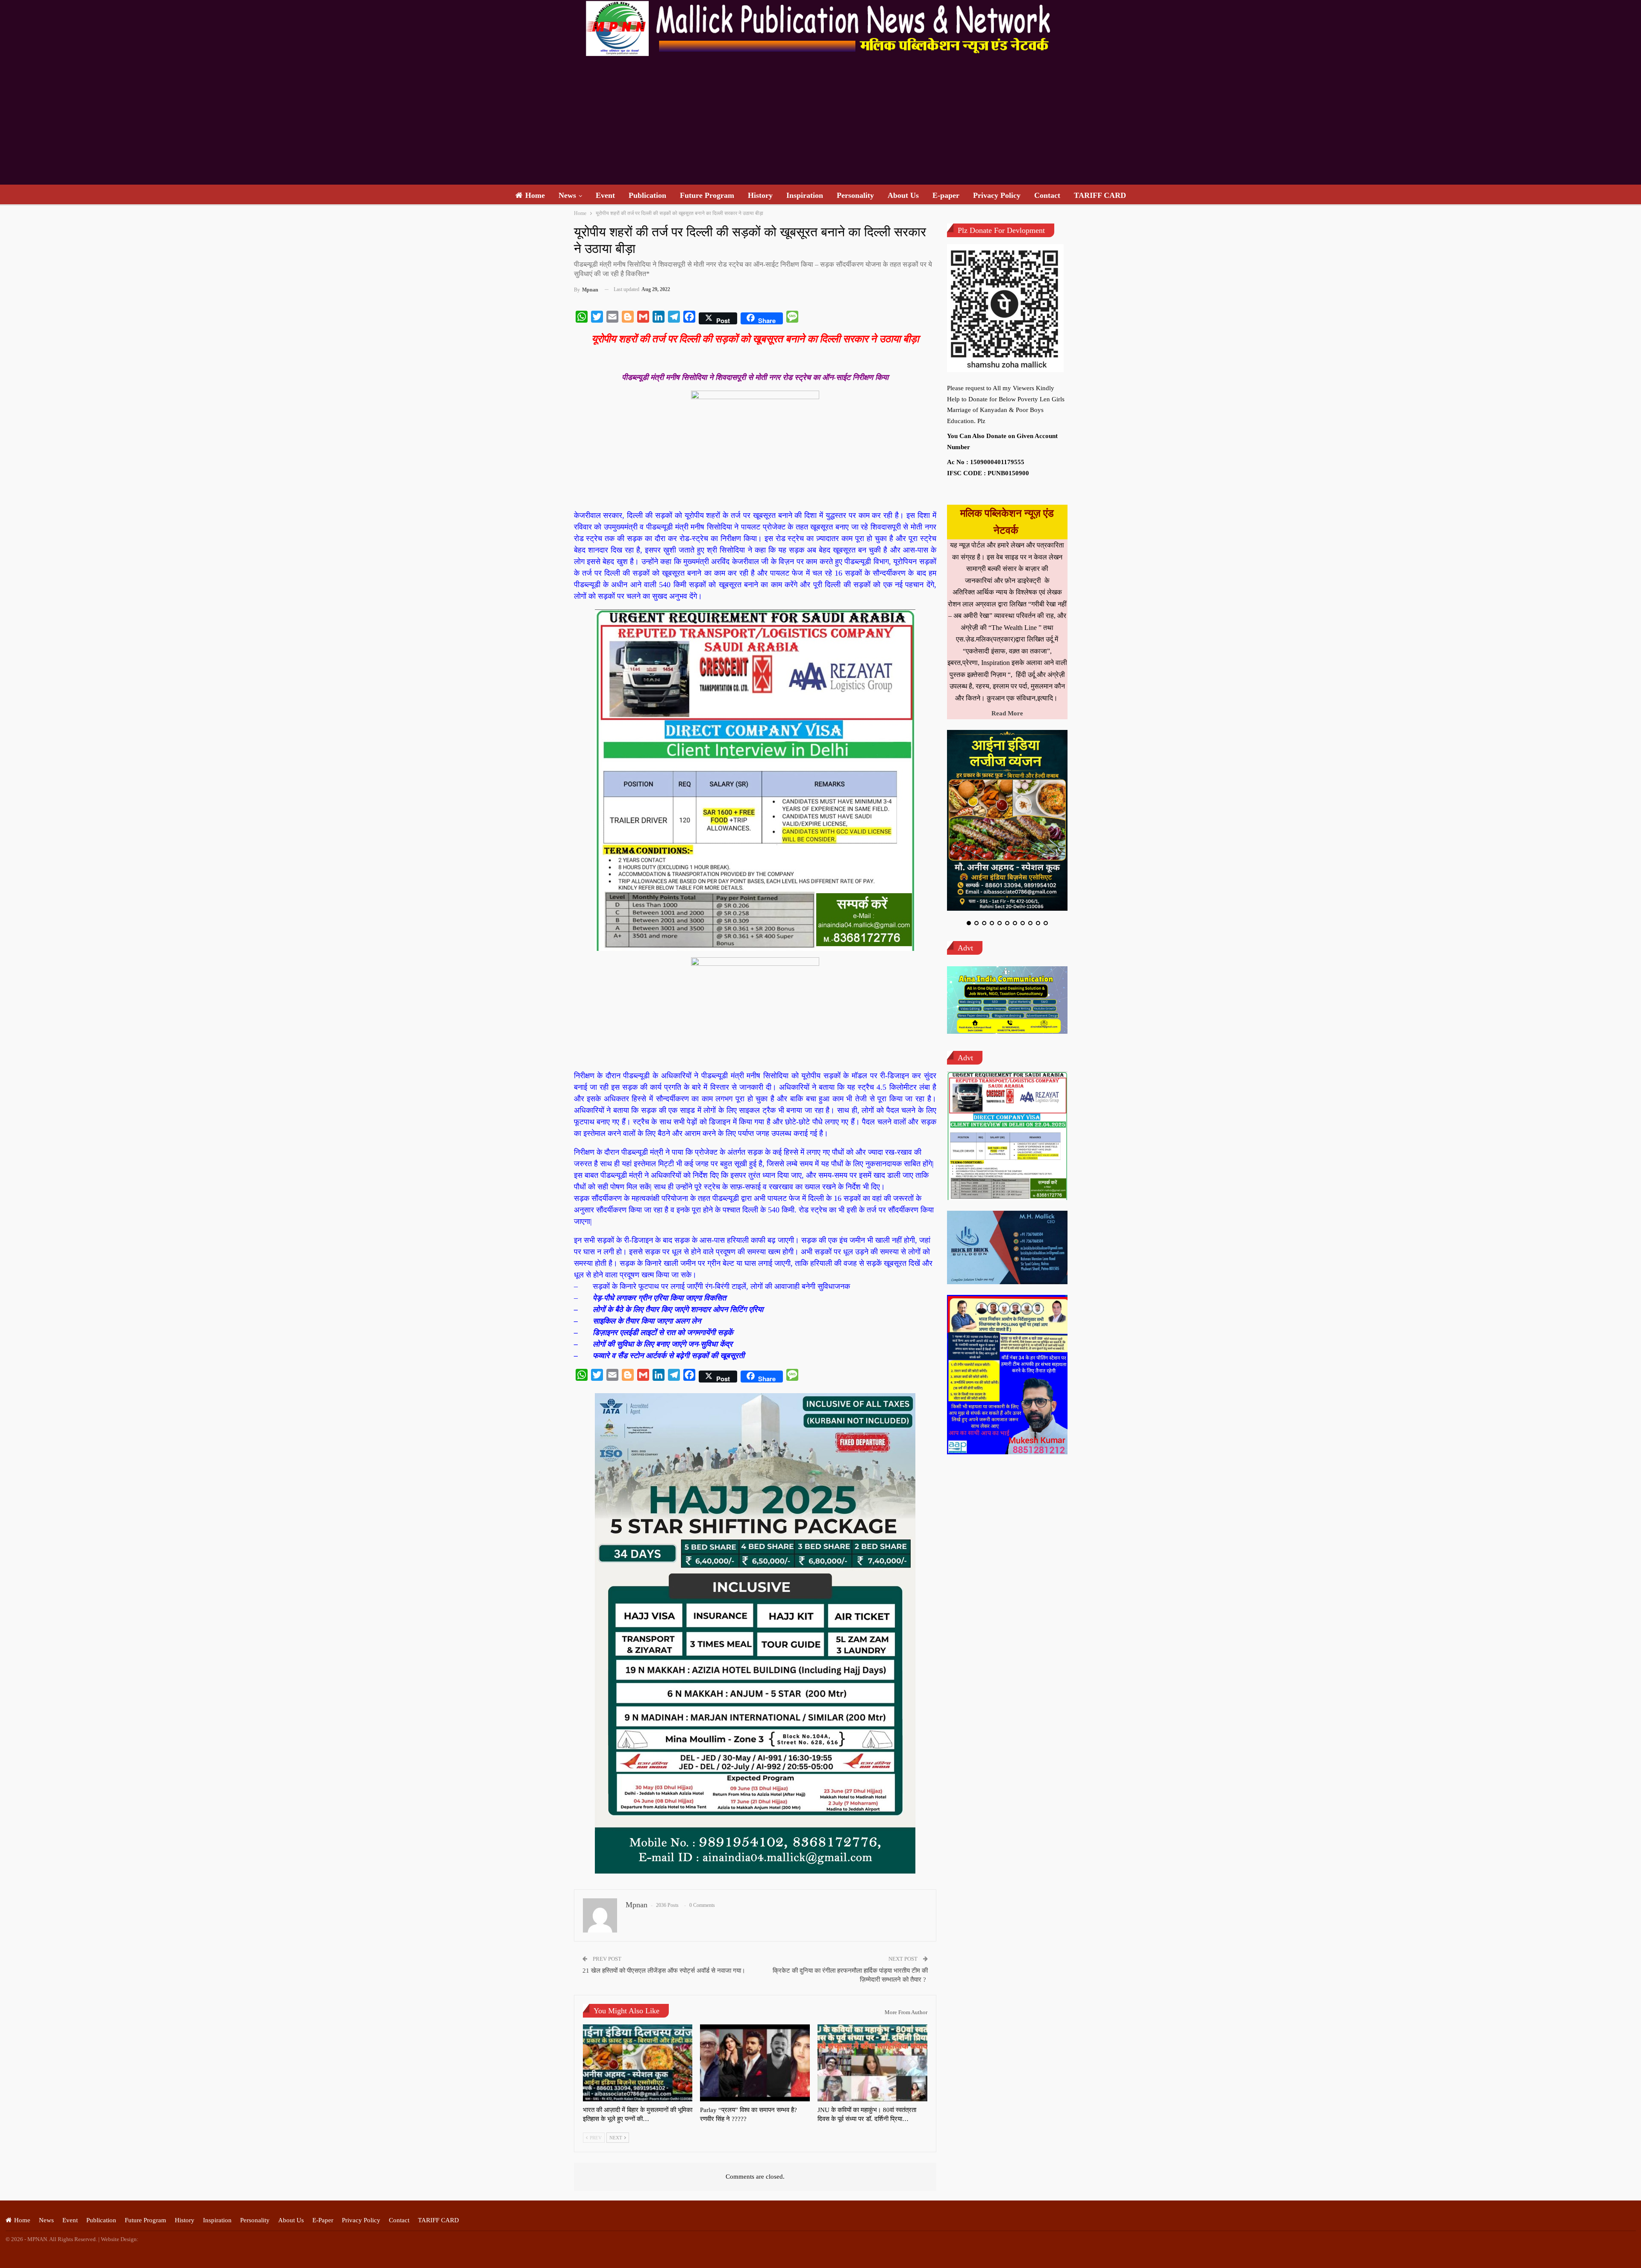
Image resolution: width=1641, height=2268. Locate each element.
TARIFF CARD (1100, 195)
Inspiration (805, 195)
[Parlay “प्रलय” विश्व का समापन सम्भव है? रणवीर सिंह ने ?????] (755, 2063)
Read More (1007, 713)
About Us (903, 195)
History (760, 195)
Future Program (707, 195)
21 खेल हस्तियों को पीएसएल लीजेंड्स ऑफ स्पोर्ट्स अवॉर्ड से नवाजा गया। (664, 1971)
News (567, 195)
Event (605, 195)
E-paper (946, 195)
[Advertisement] (820, 121)
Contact (1047, 195)
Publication (647, 195)
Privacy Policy (997, 195)
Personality (855, 195)
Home (535, 195)
